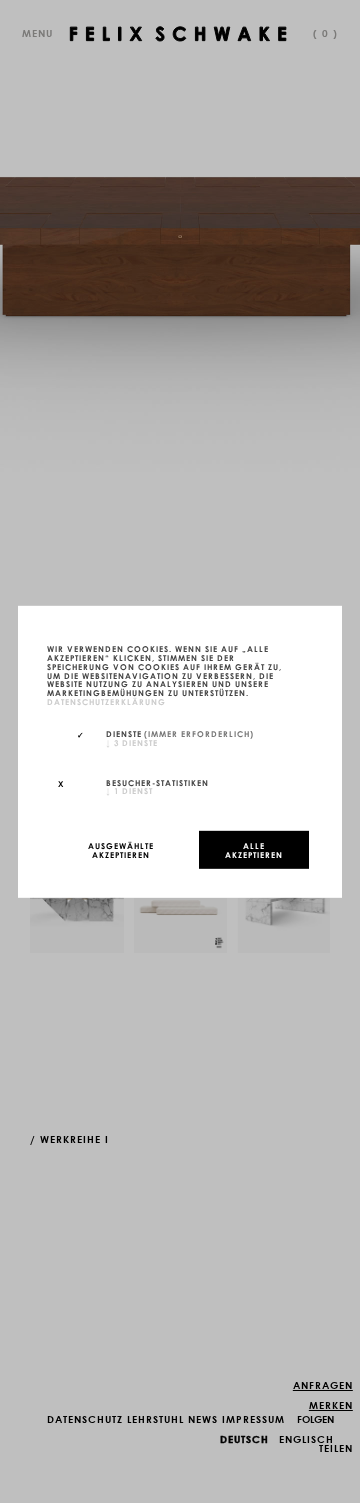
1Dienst (129, 790)
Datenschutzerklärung (106, 701)
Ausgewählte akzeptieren (121, 849)
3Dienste (132, 741)
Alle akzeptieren (254, 849)
